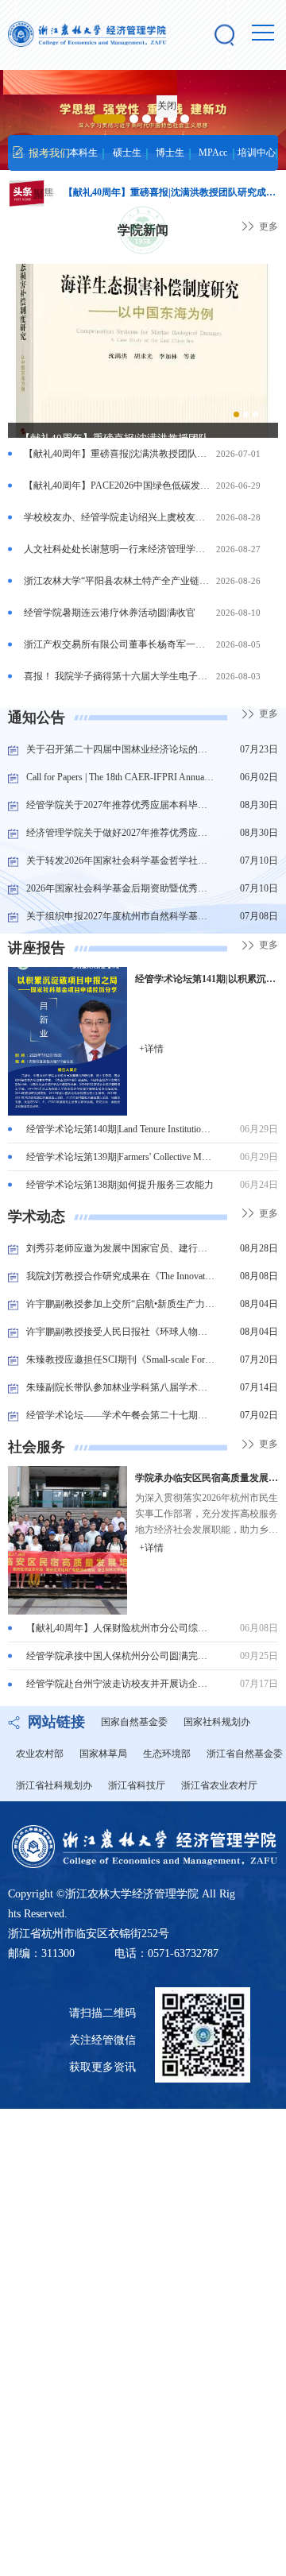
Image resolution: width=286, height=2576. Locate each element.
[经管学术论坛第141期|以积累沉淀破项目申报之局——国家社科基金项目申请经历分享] (68, 1040)
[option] (143, 359)
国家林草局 (103, 1754)
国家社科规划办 (217, 1722)
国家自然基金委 (134, 1722)
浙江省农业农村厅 (219, 1785)
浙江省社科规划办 (54, 1785)
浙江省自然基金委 (245, 1754)
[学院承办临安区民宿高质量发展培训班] (68, 1539)
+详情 (151, 1049)
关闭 (172, 110)
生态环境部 (167, 1754)
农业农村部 (40, 1754)
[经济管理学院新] (87, 34)
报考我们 (49, 153)
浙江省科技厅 (137, 1785)
